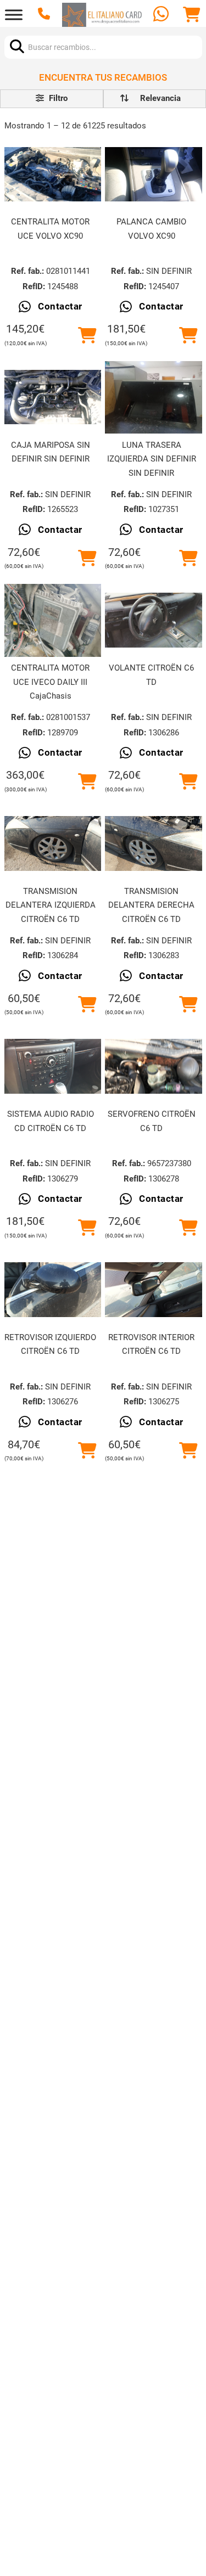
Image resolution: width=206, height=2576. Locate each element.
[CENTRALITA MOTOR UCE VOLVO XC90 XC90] (53, 174)
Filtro (57, 98)
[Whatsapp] (162, 15)
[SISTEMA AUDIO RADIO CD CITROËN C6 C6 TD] (53, 1066)
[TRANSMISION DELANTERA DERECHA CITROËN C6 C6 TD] (153, 843)
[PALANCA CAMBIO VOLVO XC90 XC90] (153, 174)
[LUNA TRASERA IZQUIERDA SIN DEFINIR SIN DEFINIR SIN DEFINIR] (153, 397)
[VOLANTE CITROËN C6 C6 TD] (153, 620)
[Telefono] (45, 15)
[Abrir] (14, 15)
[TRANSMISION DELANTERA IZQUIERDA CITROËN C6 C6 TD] (53, 843)
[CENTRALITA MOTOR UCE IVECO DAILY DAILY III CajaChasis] (53, 620)
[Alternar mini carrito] (192, 15)
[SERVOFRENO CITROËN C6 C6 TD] (153, 1066)
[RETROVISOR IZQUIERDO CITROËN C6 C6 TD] (53, 1290)
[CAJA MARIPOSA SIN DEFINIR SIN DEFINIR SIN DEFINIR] (53, 397)
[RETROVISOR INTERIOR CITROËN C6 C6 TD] (153, 1290)
